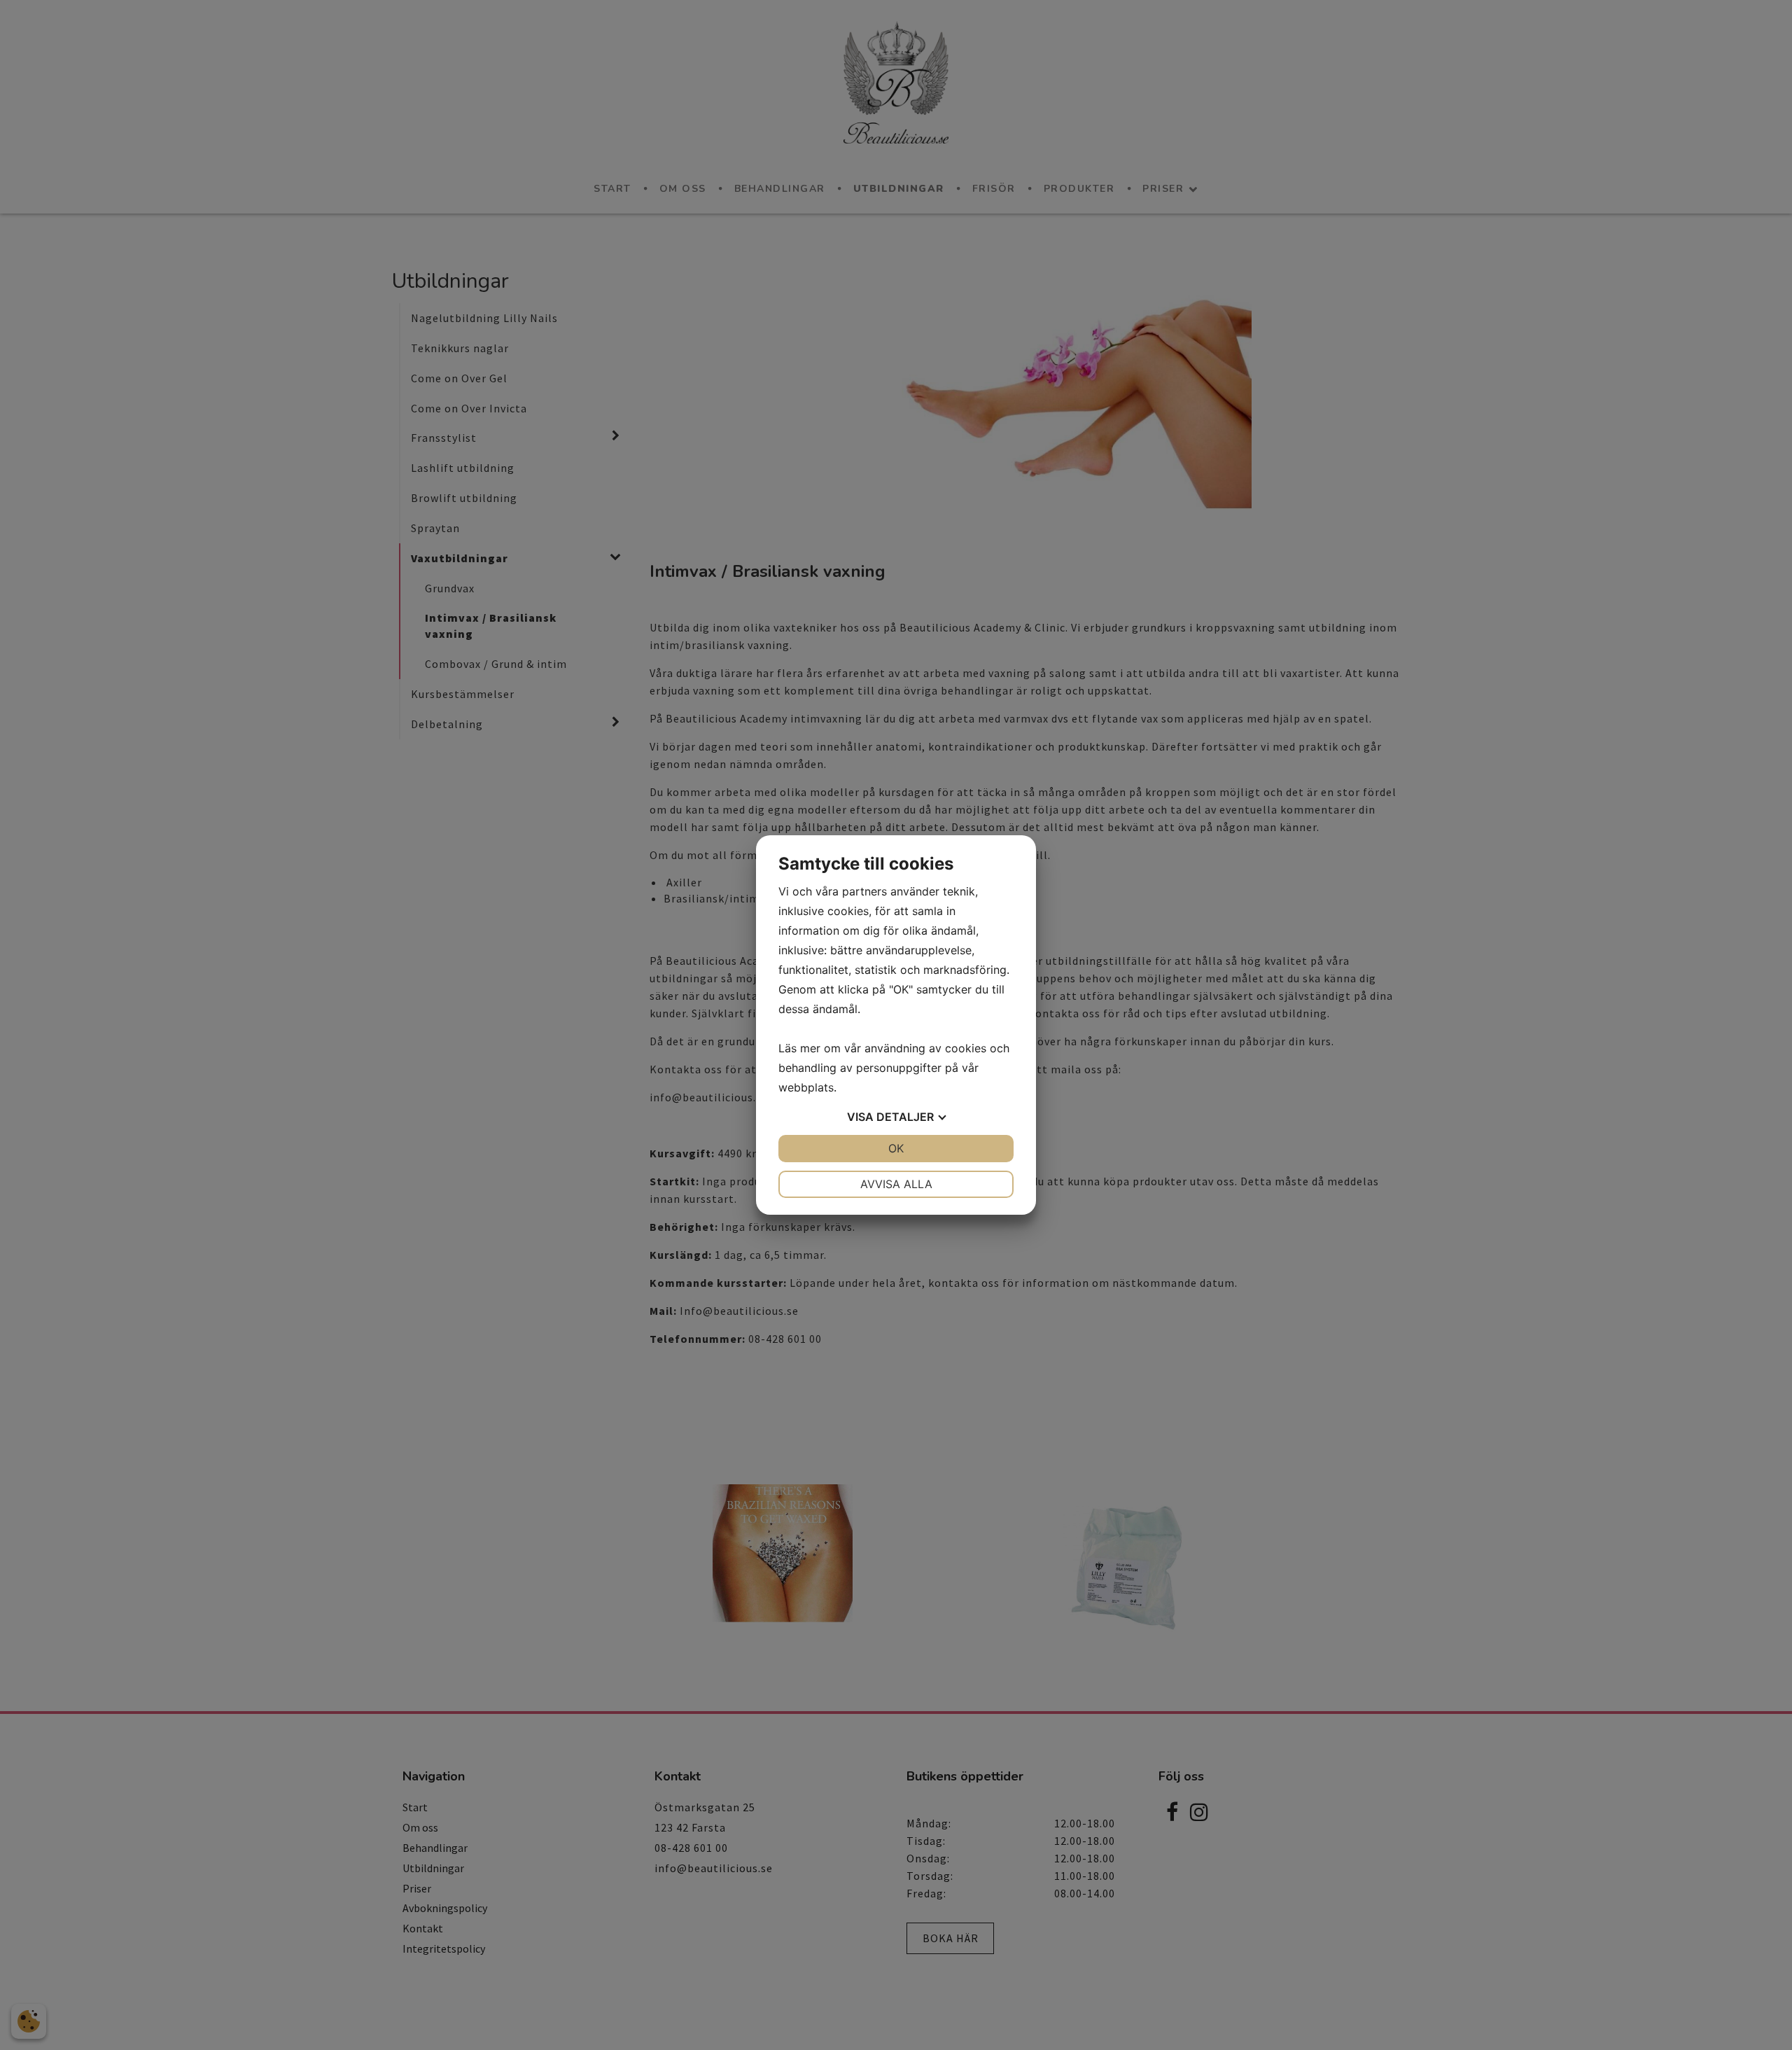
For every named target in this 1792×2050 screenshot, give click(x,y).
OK (896, 1148)
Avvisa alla (896, 1184)
